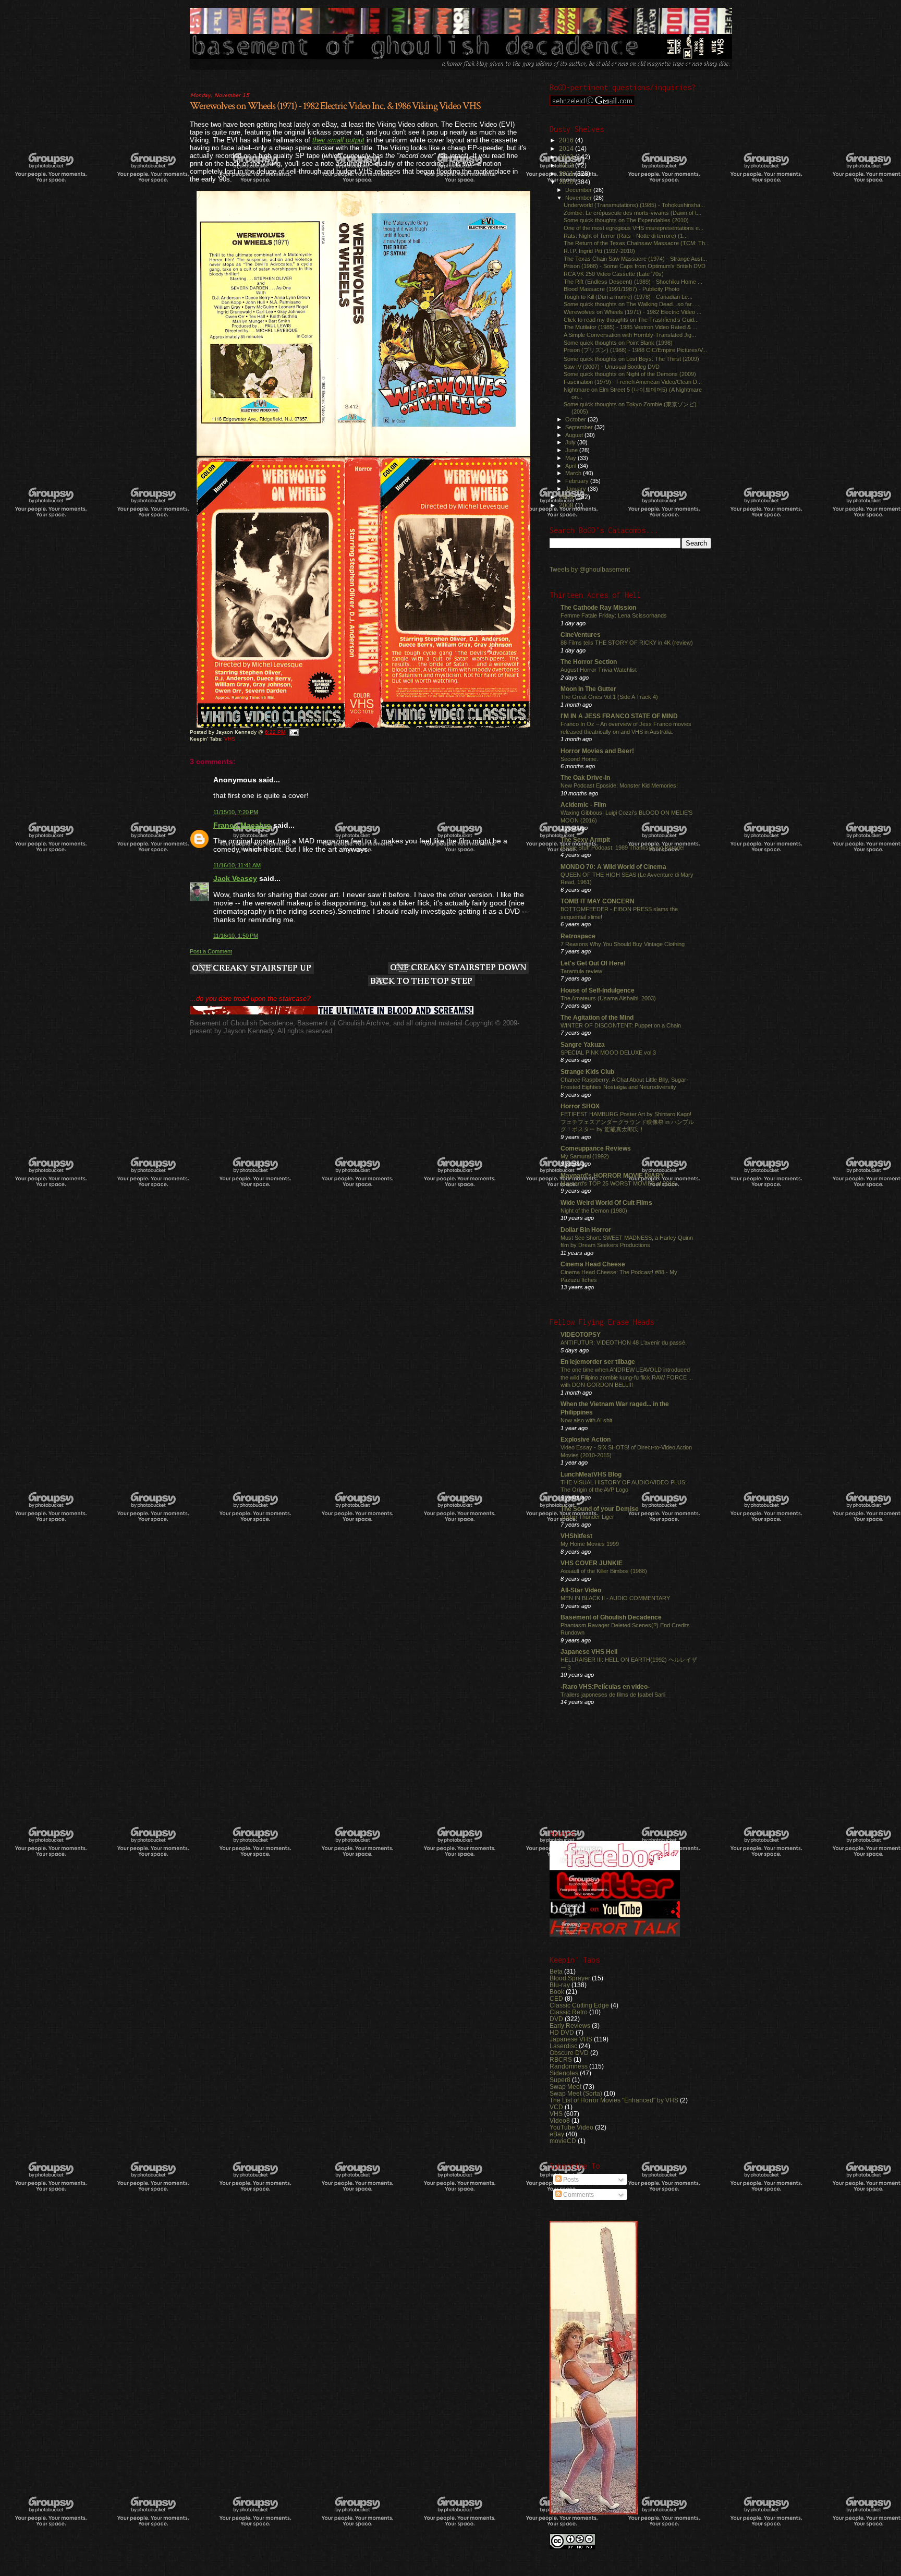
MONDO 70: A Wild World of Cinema (613, 867)
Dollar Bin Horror (586, 1230)
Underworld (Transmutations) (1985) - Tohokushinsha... (634, 205)
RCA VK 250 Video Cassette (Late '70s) (614, 274)
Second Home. (579, 759)
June (572, 450)
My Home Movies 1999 (590, 1544)
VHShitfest (576, 1536)
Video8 (560, 2120)
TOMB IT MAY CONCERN (598, 901)
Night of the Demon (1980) (594, 1211)
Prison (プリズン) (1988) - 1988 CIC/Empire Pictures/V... (635, 350)
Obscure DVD (569, 2053)
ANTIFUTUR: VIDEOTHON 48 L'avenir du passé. (624, 1343)
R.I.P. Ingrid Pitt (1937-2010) (599, 251)
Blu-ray (560, 1985)
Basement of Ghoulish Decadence (611, 1617)
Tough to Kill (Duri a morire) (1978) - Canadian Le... (628, 297)
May (571, 458)
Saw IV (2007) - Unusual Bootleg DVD (612, 367)
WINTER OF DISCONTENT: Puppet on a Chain (621, 1025)
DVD (556, 2019)
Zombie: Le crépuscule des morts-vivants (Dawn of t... (632, 213)
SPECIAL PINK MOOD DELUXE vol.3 (608, 1053)
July (571, 442)
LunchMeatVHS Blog (591, 1474)
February (578, 481)
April (571, 466)
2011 (567, 173)
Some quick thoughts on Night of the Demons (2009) (630, 374)
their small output (338, 140)
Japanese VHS (571, 2039)
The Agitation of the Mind (597, 1017)
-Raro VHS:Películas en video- (605, 1686)
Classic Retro (569, 2012)
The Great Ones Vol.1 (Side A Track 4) (609, 697)
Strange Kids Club (587, 1072)
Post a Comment (211, 951)
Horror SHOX (580, 1106)
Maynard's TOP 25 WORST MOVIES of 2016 (618, 1183)
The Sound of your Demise (600, 1509)
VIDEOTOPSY (581, 1334)
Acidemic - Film (583, 805)
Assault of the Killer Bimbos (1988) (604, 1571)
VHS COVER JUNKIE (592, 1563)
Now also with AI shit (586, 1420)
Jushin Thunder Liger (587, 1517)
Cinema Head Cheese (593, 1264)
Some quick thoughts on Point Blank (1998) (618, 343)
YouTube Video (571, 2127)
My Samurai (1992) (585, 1156)
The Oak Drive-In (585, 777)
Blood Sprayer (570, 1978)
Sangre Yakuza (583, 1044)
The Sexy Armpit (585, 839)
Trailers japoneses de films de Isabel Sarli (613, 1695)
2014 (567, 148)
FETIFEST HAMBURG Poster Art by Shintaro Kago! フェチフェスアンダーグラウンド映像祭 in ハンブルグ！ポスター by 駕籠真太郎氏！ (627, 1122)
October (576, 419)
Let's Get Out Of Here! (593, 963)
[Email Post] (294, 732)
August (575, 435)
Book (557, 1992)
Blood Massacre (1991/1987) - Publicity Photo (622, 289)
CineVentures (581, 634)
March (574, 473)
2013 (567, 157)
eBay (557, 2134)
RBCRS (561, 2059)
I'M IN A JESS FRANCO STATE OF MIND (619, 716)
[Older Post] (458, 969)
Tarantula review (581, 971)
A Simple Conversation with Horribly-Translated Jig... (630, 335)
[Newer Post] (252, 969)
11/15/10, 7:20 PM (236, 812)
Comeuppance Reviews (596, 1148)
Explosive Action (586, 1439)
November (579, 198)
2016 (567, 140)
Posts (570, 2180)
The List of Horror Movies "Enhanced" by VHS (614, 2100)
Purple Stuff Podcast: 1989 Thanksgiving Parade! (623, 848)
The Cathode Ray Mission (598, 607)
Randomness (569, 2066)
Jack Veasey (235, 878)
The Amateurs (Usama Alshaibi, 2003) (608, 998)
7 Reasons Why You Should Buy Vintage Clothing (623, 944)
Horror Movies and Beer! (597, 751)
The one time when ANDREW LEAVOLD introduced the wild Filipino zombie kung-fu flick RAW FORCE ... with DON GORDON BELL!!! (627, 1377)
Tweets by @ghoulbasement (590, 570)
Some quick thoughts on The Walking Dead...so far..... (631, 304)
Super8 (560, 2080)
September (580, 427)
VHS (230, 739)
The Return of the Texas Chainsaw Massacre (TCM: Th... (637, 243)
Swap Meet (565, 2087)
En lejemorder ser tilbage (598, 1362)
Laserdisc (563, 2046)
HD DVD (562, 2032)
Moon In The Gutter (588, 689)
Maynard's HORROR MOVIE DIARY (612, 1175)
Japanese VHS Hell (589, 1652)
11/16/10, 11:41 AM (237, 865)
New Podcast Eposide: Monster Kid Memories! (619, 785)
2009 (567, 497)
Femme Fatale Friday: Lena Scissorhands (614, 615)
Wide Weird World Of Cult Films (606, 1202)
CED (556, 1998)
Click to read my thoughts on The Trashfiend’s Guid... (631, 320)
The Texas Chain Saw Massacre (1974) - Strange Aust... (635, 259)
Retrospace (578, 936)
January (576, 489)
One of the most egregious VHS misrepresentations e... (634, 228)
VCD (556, 2107)
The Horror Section (589, 662)
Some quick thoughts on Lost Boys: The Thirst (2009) (631, 359)
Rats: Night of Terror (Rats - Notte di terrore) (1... (626, 236)
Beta (556, 1971)
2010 (567, 182)
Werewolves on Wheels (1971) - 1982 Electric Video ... (632, 312)
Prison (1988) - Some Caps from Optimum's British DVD (635, 266)
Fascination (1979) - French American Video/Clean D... (633, 382)
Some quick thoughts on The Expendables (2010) (626, 220)
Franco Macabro (242, 825)
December (579, 190)
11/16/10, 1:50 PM (236, 936)
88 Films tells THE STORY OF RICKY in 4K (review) (627, 643)
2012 (567, 165)
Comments (578, 2195)
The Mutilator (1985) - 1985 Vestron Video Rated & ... (630, 327)
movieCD (563, 2141)
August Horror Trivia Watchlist (599, 670)
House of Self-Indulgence (598, 990)
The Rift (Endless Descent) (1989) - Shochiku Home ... (633, 282)
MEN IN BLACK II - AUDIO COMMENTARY (615, 1598)
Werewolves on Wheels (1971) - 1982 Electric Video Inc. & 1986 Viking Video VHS (335, 106)
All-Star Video (581, 1590)
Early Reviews (570, 2025)
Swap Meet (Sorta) (576, 2093)
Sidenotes (564, 2073)
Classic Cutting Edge (579, 2005)
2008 (567, 505)
